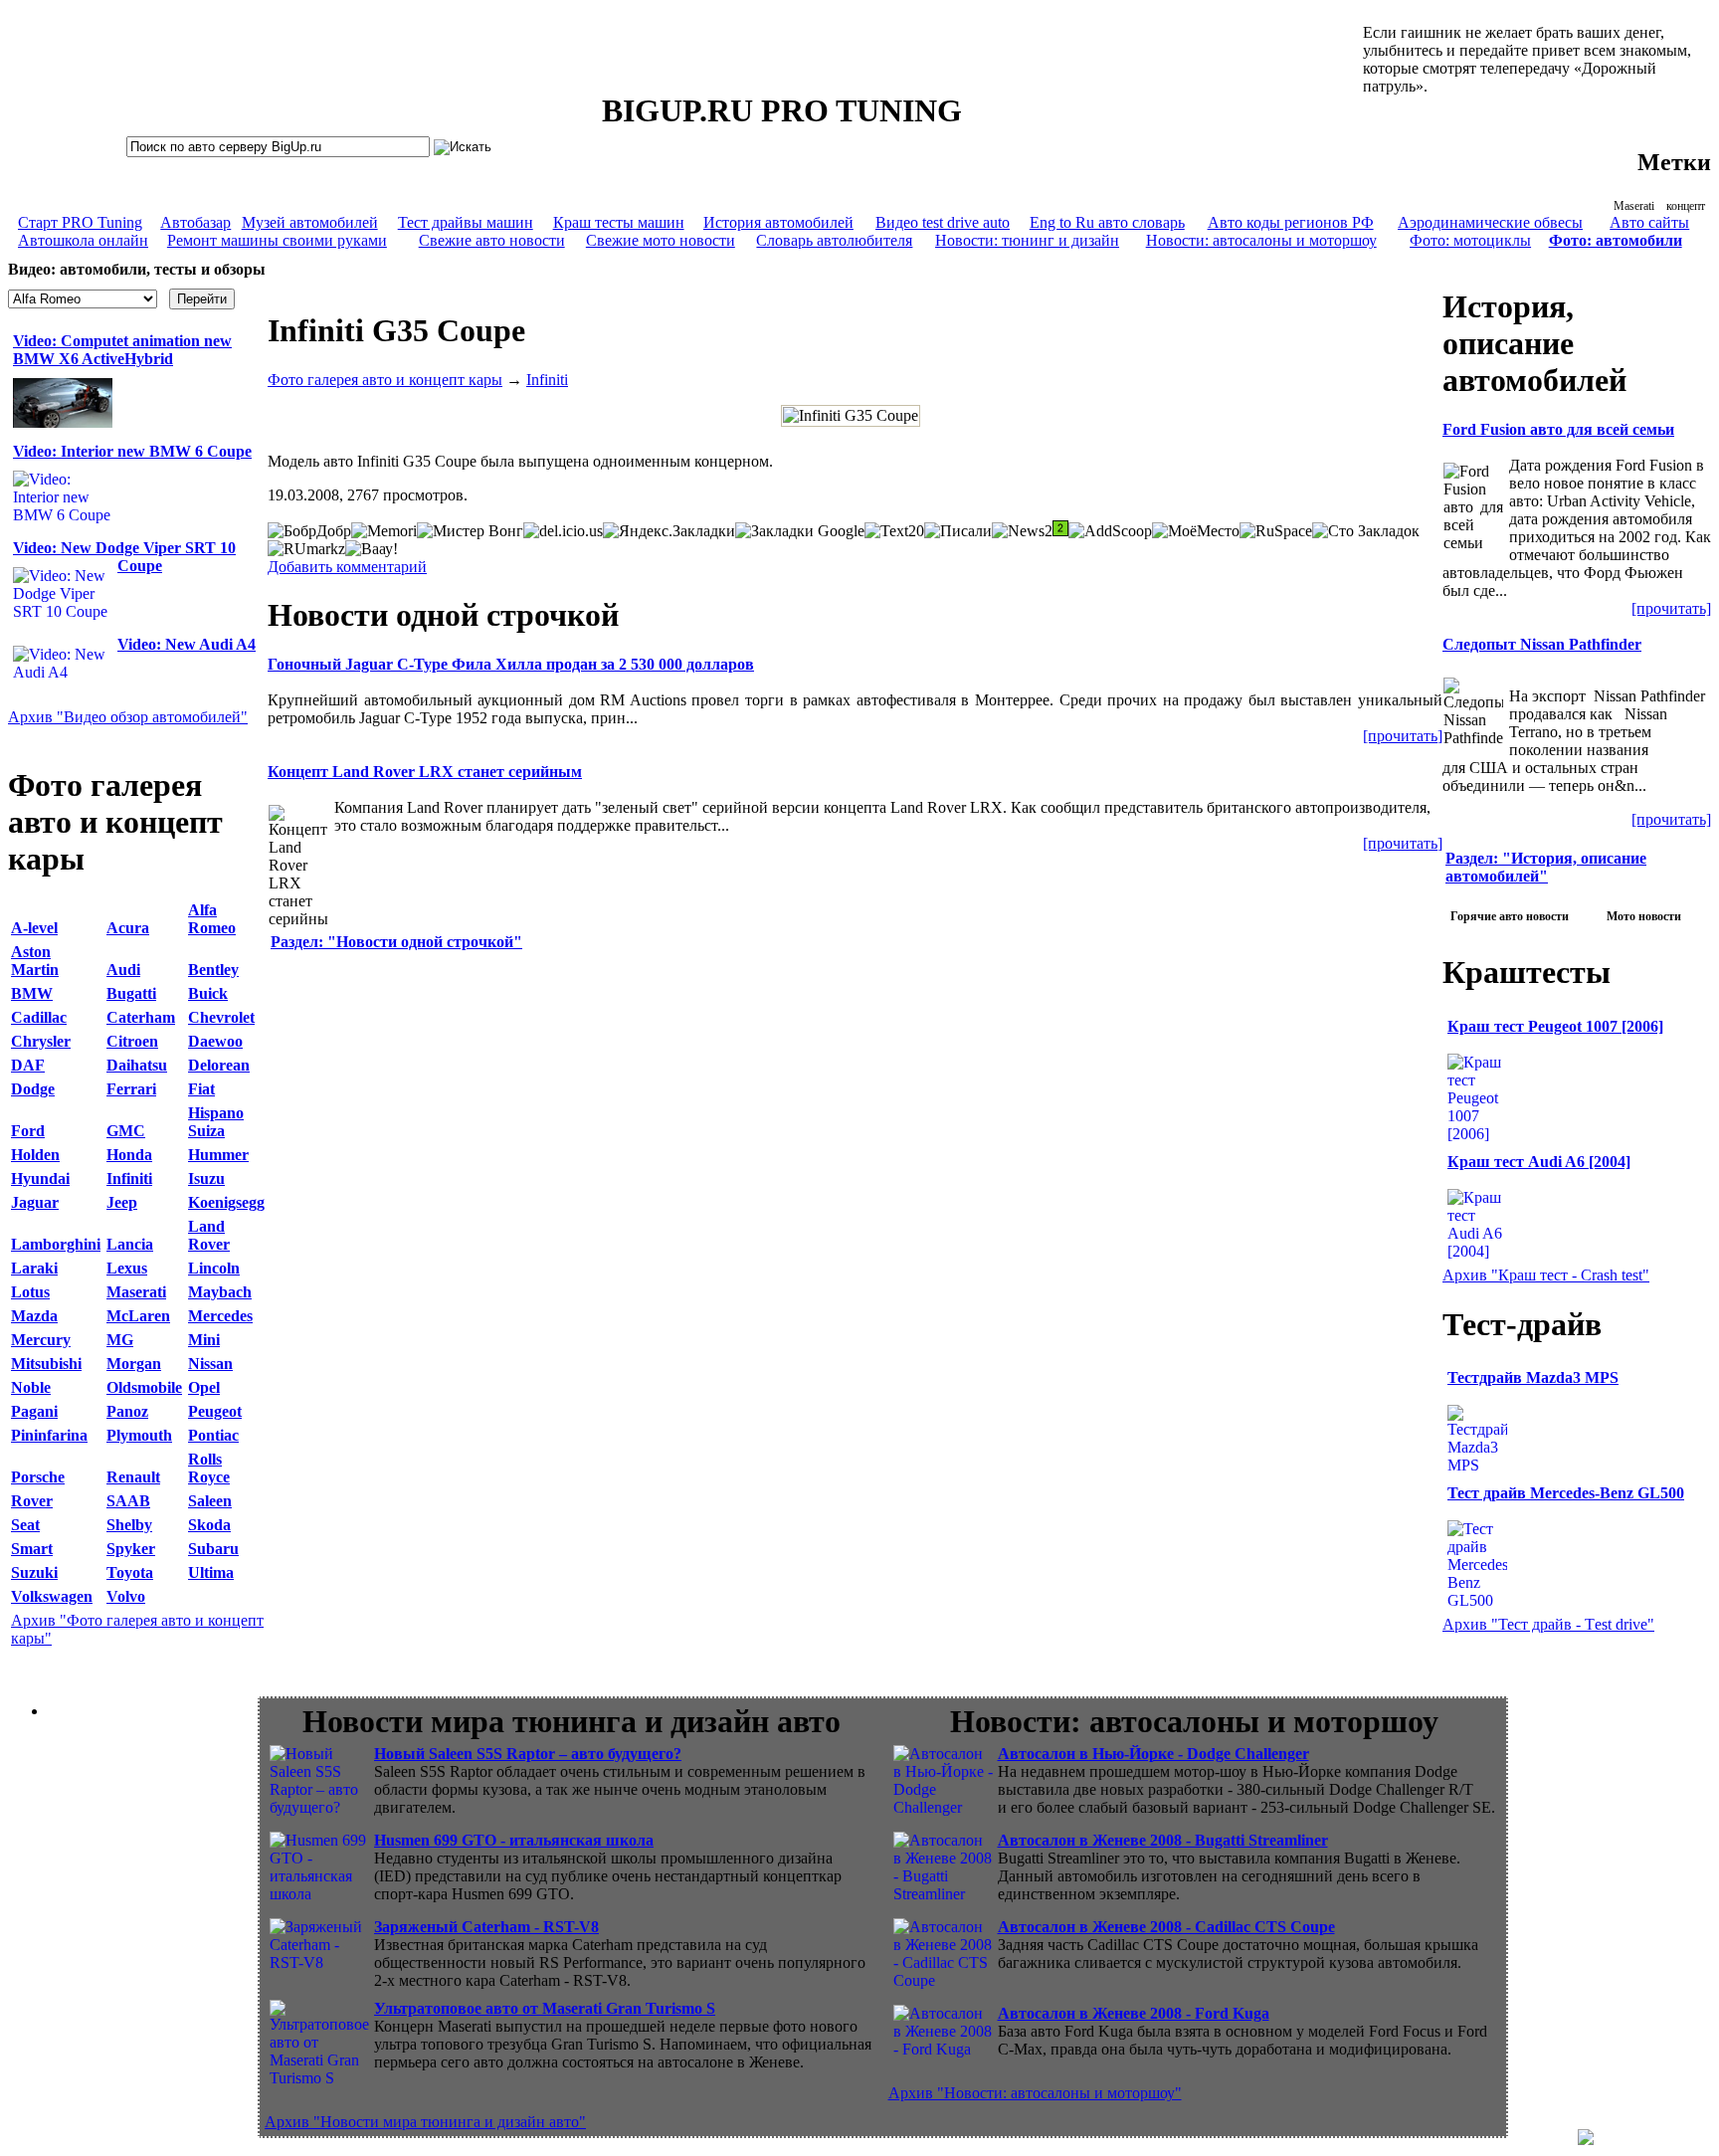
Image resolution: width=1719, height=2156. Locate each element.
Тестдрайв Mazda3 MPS (1533, 1377)
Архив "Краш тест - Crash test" (1546, 1275)
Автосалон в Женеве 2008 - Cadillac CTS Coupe (1166, 1927)
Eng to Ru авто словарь (1107, 222)
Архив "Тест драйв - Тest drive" (1548, 1624)
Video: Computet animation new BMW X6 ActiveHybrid (122, 350)
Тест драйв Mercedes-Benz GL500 (1566, 1493)
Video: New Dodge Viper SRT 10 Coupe (124, 557)
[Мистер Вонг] (470, 531)
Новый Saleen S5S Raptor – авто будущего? (528, 1754)
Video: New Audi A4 (187, 644)
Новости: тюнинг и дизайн (1027, 240)
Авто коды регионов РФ (1291, 222)
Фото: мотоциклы (1470, 240)
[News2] (1022, 531)
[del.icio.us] (563, 531)
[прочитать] (1403, 736)
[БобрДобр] (309, 531)
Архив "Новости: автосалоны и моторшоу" (1035, 2093)
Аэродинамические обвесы (1490, 222)
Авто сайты (1649, 222)
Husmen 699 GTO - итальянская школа (514, 1840)
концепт (1686, 206)
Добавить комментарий (347, 567)
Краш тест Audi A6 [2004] (1539, 1162)
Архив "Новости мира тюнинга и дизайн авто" (425, 2122)
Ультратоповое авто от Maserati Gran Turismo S (545, 2008)
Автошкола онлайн (83, 240)
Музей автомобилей (310, 222)
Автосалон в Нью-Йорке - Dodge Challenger (1153, 1754)
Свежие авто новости (492, 240)
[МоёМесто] (1196, 531)
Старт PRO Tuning (80, 222)
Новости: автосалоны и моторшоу (1261, 240)
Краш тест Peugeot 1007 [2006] (1555, 1026)
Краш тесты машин (619, 222)
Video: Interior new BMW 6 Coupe (132, 451)
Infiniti (547, 380)
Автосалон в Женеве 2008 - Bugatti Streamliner (1163, 1840)
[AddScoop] (1110, 531)
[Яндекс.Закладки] (669, 531)
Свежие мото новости (661, 240)
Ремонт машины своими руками (277, 240)
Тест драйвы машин (466, 222)
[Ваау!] (372, 549)
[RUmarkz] (306, 549)
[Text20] (894, 531)
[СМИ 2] (1060, 528)
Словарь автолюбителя (834, 240)
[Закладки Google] (800, 531)
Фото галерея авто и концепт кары (385, 380)
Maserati (1634, 206)
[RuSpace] (1276, 531)
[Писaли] (958, 531)
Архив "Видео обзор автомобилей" (128, 717)
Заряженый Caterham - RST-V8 (486, 1927)
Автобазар (195, 222)
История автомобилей (778, 222)
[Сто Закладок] (1366, 531)
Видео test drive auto (943, 222)
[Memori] (384, 531)
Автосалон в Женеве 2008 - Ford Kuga (1134, 2013)
